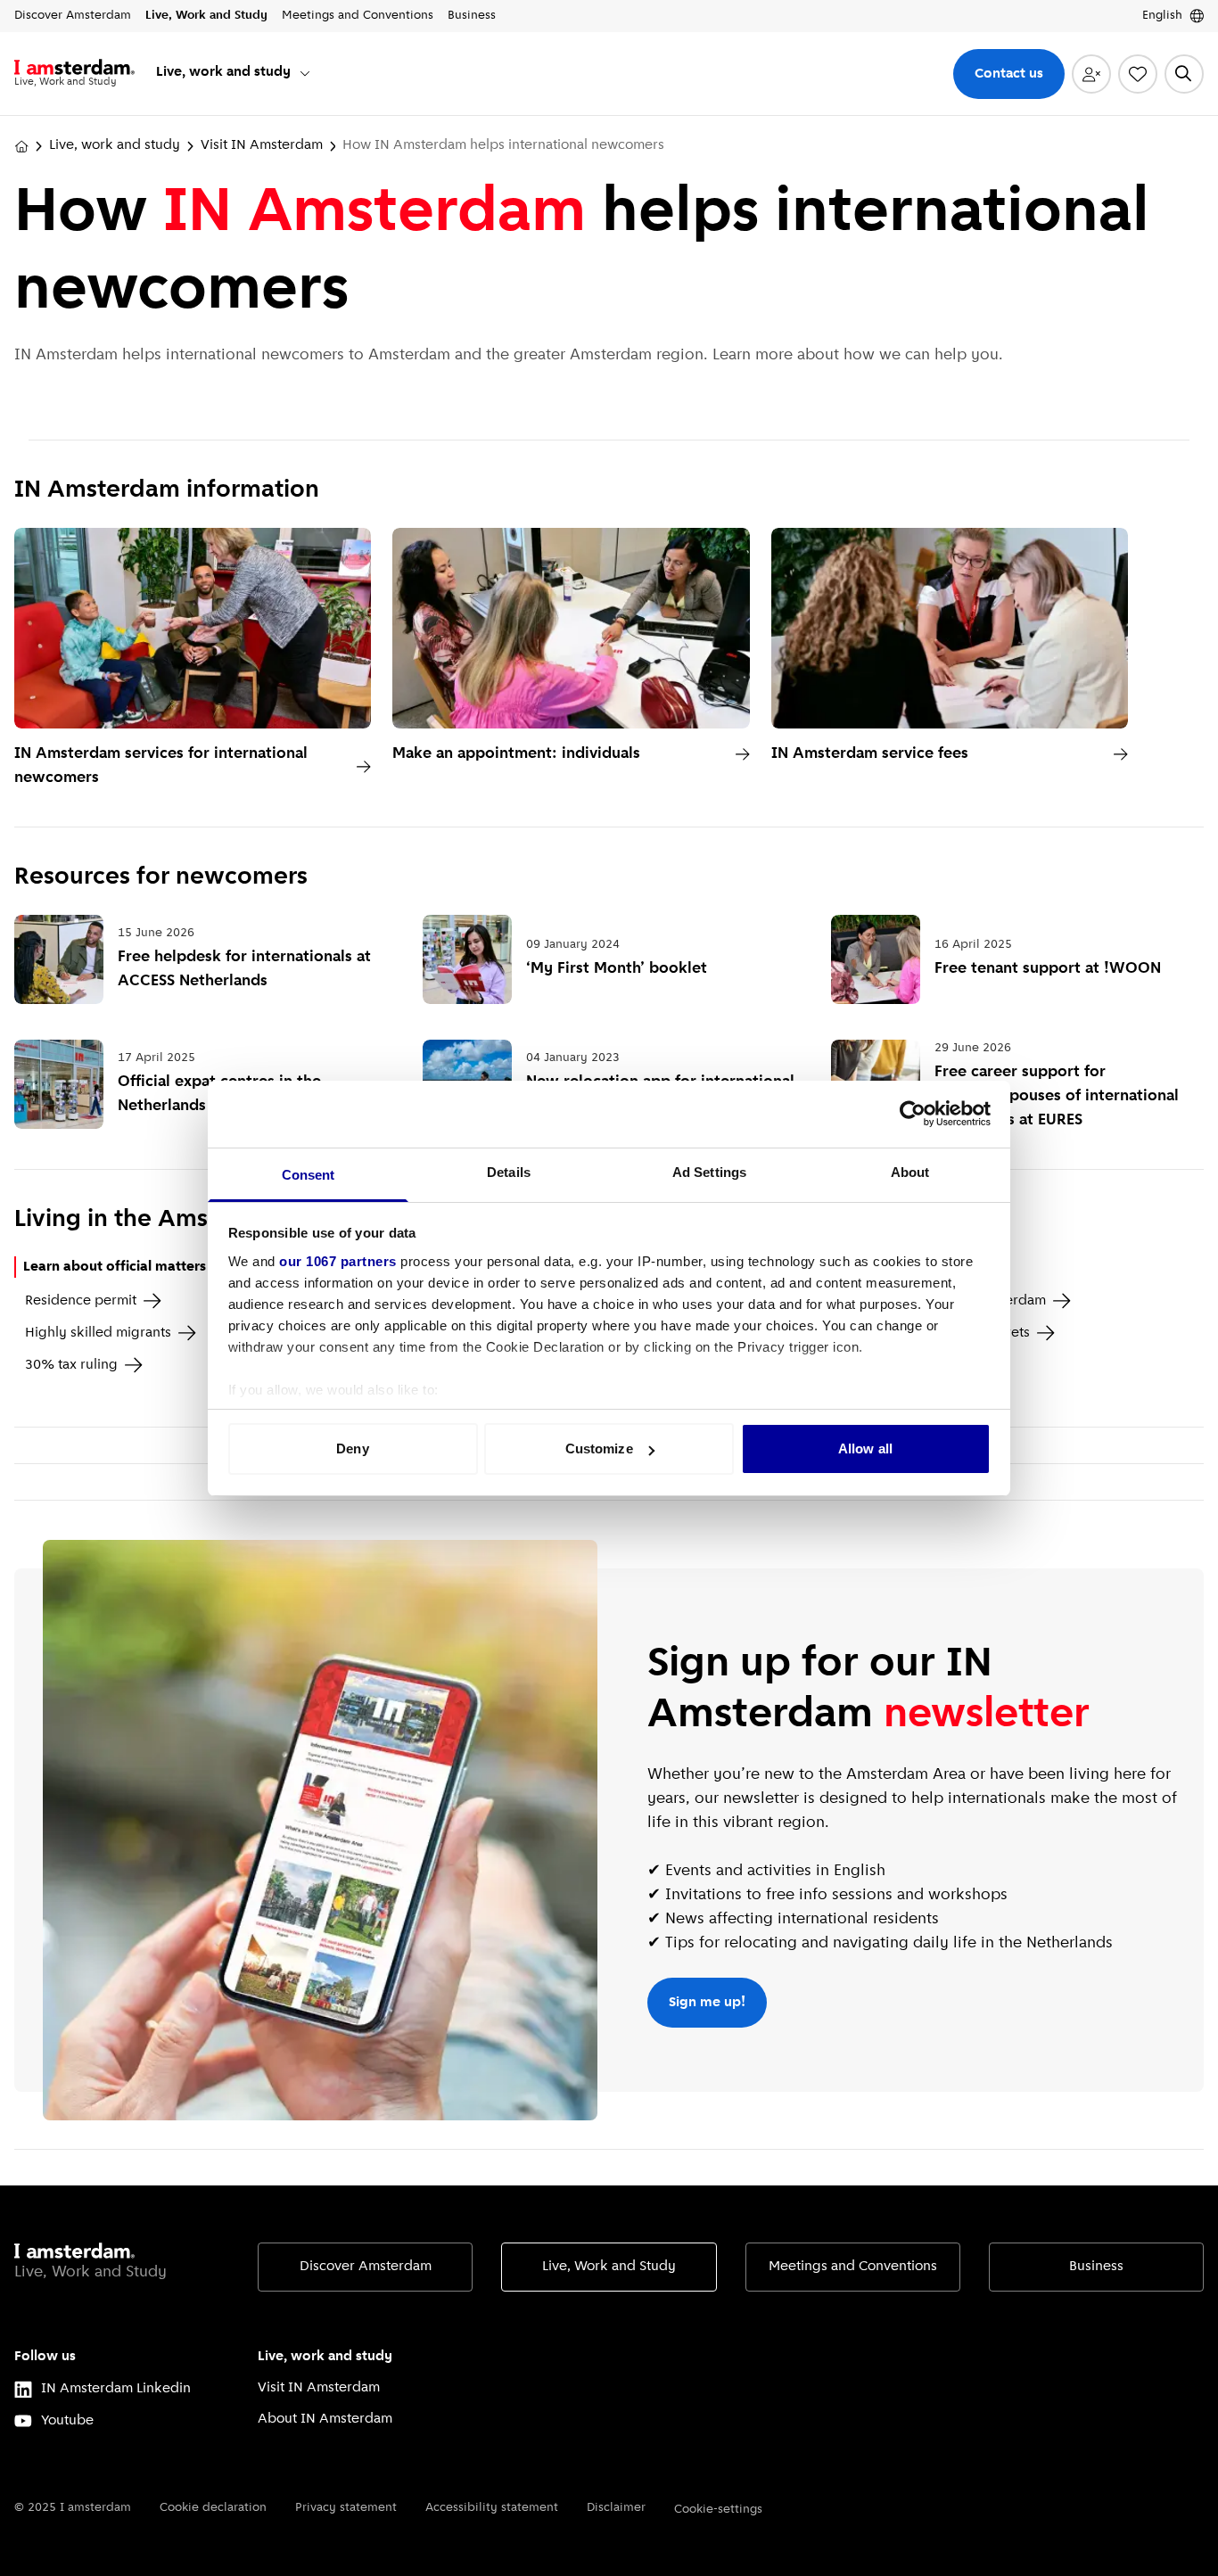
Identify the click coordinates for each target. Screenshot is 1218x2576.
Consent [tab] (309, 1175)
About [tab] (910, 1172)
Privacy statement (346, 2508)
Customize (599, 1448)
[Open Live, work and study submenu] (305, 73)
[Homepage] (21, 146)
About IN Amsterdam (325, 2419)
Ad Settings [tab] (709, 1172)
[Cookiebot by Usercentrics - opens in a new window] (913, 1114)
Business (1096, 2267)
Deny (352, 1448)
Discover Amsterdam (366, 2267)
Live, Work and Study (609, 2267)
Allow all (865, 1448)
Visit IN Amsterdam (262, 145)
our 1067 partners (338, 1261)
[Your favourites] (1138, 74)
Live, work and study (115, 145)
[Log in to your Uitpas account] (1091, 74)
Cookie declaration (213, 2508)
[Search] (1184, 74)
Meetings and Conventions (853, 2267)
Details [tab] (509, 1172)
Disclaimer (616, 2508)
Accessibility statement (492, 2508)
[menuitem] (234, 74)
